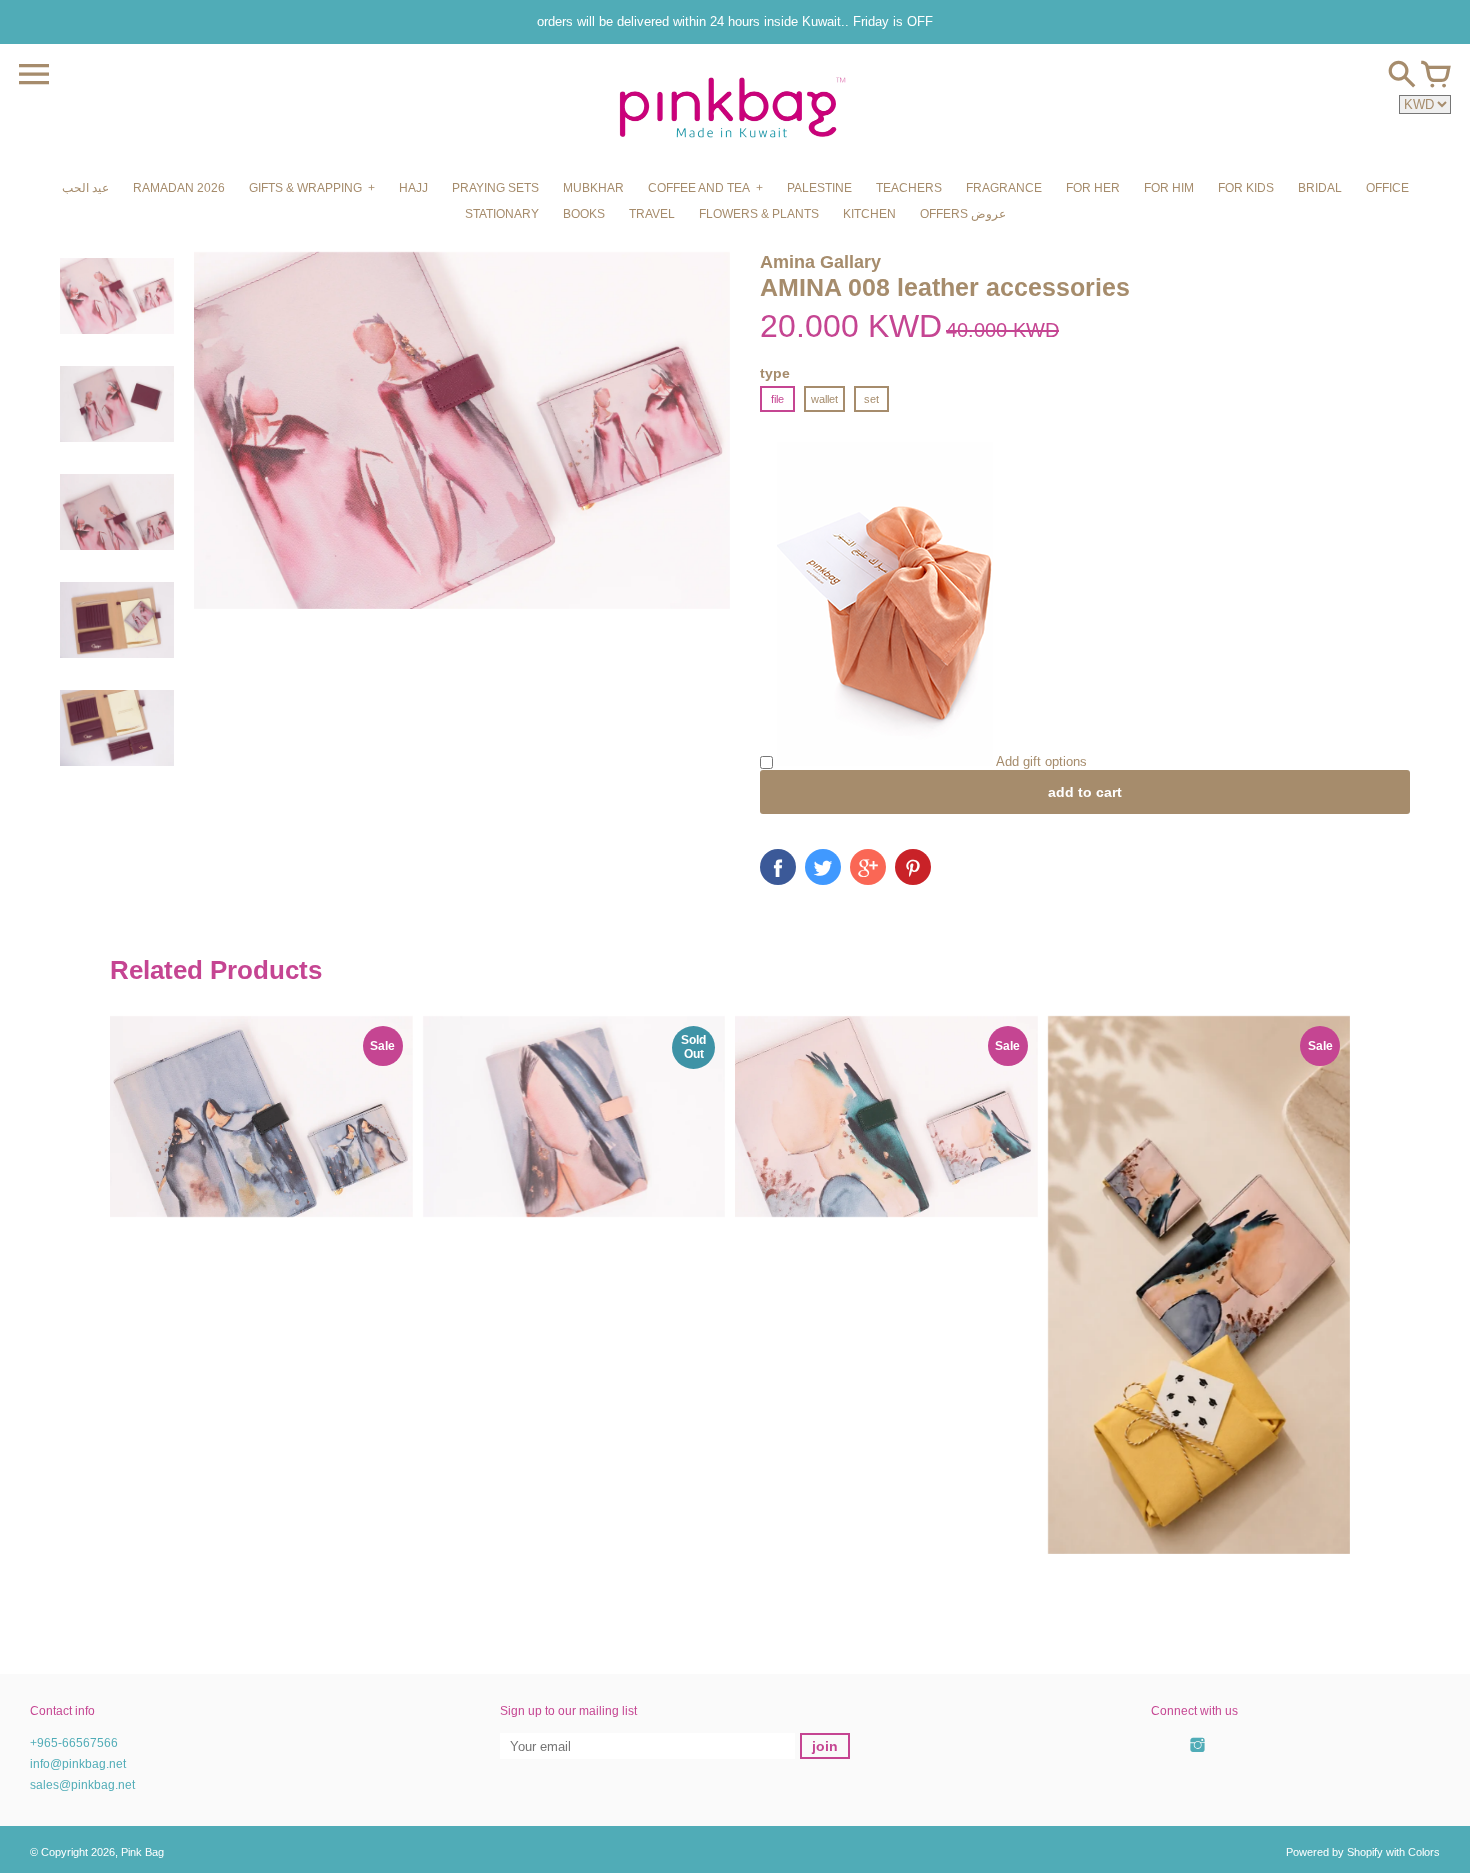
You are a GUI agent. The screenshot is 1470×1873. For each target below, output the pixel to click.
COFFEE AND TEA (699, 188)
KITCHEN (869, 214)
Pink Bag (142, 1852)
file (777, 399)
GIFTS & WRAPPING (305, 188)
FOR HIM (1169, 188)
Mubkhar (593, 188)
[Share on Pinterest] (913, 867)
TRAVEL (652, 214)
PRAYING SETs (495, 188)
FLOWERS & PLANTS (759, 214)
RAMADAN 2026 (179, 188)
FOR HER (1093, 188)
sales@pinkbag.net (82, 1785)
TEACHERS (909, 188)
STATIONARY (502, 214)
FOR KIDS (1246, 188)
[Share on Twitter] (823, 867)
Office (1387, 188)
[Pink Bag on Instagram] (1197, 1756)
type (775, 373)
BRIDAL (1320, 188)
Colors (1424, 1852)
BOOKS (584, 214)
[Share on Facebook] (778, 867)
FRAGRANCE (1004, 188)
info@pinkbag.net (78, 1764)
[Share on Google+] (868, 867)
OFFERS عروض (963, 214)
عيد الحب (85, 188)
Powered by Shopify (1334, 1852)
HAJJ (413, 188)
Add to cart (1085, 792)
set (871, 399)
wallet (824, 399)
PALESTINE (819, 188)
